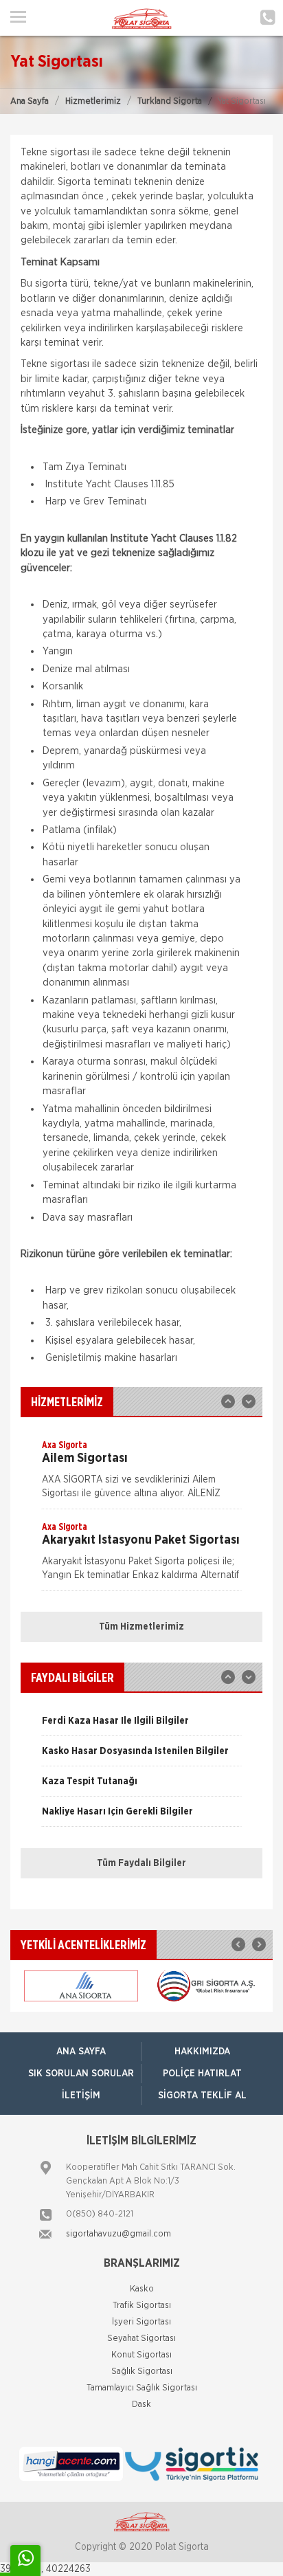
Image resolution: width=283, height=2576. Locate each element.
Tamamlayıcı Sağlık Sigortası (142, 2388)
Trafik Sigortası (142, 2306)
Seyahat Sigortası (141, 2339)
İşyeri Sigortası (141, 2322)
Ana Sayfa (30, 101)
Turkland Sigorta (170, 101)
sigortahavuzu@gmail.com (118, 2234)
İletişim (81, 2096)
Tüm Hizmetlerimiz (141, 1627)
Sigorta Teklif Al (202, 2096)
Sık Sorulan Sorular (81, 2074)
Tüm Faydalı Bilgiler (141, 1863)
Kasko (142, 2289)
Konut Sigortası (141, 2355)
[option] (141, 1474)
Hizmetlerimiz (93, 101)
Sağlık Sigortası (142, 2372)
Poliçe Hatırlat (202, 2074)
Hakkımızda (202, 2052)
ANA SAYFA (81, 2052)
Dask (141, 2405)
